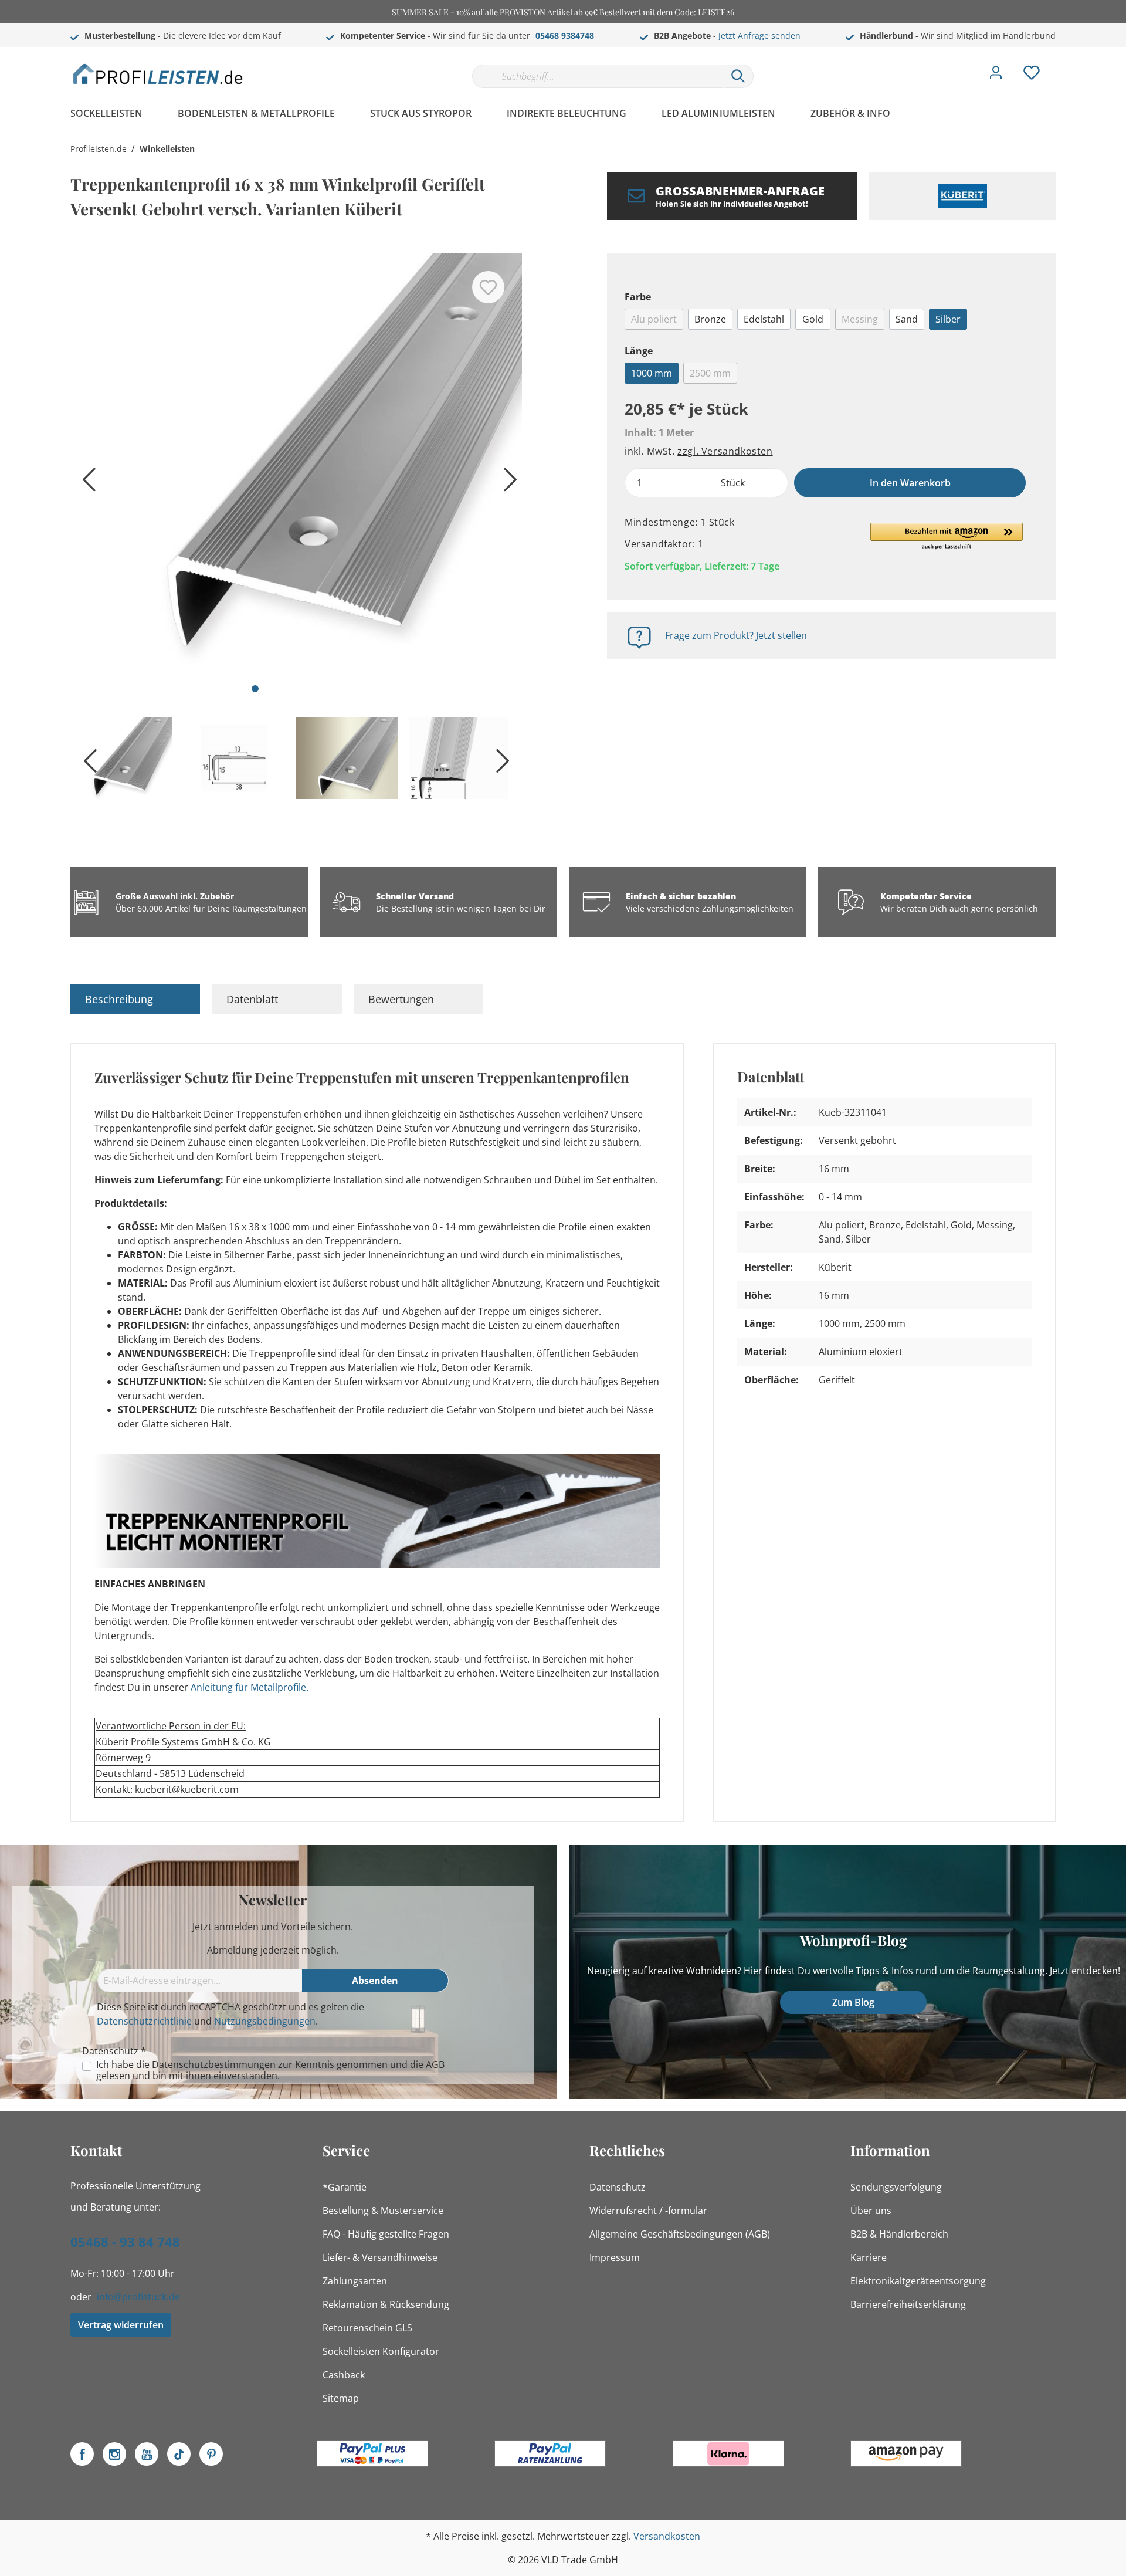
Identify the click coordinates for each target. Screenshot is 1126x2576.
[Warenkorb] (1060, 64)
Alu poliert (654, 319)
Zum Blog (853, 2002)
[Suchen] (738, 76)
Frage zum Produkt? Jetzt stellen (736, 635)
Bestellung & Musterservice (383, 2211)
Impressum (615, 2257)
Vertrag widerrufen (121, 2325)
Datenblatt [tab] (252, 999)
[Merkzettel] (1032, 76)
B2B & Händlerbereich (899, 2234)
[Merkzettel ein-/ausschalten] (488, 287)
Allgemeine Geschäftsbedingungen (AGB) (680, 2234)
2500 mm (710, 373)
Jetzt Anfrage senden (759, 35)
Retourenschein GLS (367, 2328)
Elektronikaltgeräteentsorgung (918, 2281)
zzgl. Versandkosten (725, 451)
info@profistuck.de (138, 2297)
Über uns (871, 2211)
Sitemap (341, 2398)
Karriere (869, 2257)
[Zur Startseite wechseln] (158, 74)
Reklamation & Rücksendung (386, 2304)
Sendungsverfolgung (896, 2187)
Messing (860, 319)
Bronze (710, 319)
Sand (907, 319)
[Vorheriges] (85, 484)
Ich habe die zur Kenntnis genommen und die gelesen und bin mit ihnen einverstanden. (270, 2070)
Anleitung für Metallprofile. (250, 1687)
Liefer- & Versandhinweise (380, 2257)
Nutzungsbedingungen (265, 2021)
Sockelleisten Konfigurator (381, 2351)
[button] (947, 537)
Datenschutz (618, 2187)
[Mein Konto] (996, 76)
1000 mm (652, 373)
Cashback (344, 2375)
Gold (813, 319)
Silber (948, 319)
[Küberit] (962, 196)
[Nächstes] (507, 484)
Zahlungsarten (355, 2281)
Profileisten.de (99, 149)
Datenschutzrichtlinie (144, 2021)
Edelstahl (764, 319)
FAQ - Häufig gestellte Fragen (386, 2234)
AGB (435, 2064)
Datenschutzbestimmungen (214, 2064)
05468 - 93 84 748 (125, 2242)
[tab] (135, 999)
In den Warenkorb (910, 483)
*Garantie (345, 2187)
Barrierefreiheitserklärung (908, 2304)
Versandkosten (667, 2536)
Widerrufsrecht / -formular (648, 2211)
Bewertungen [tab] (401, 999)
